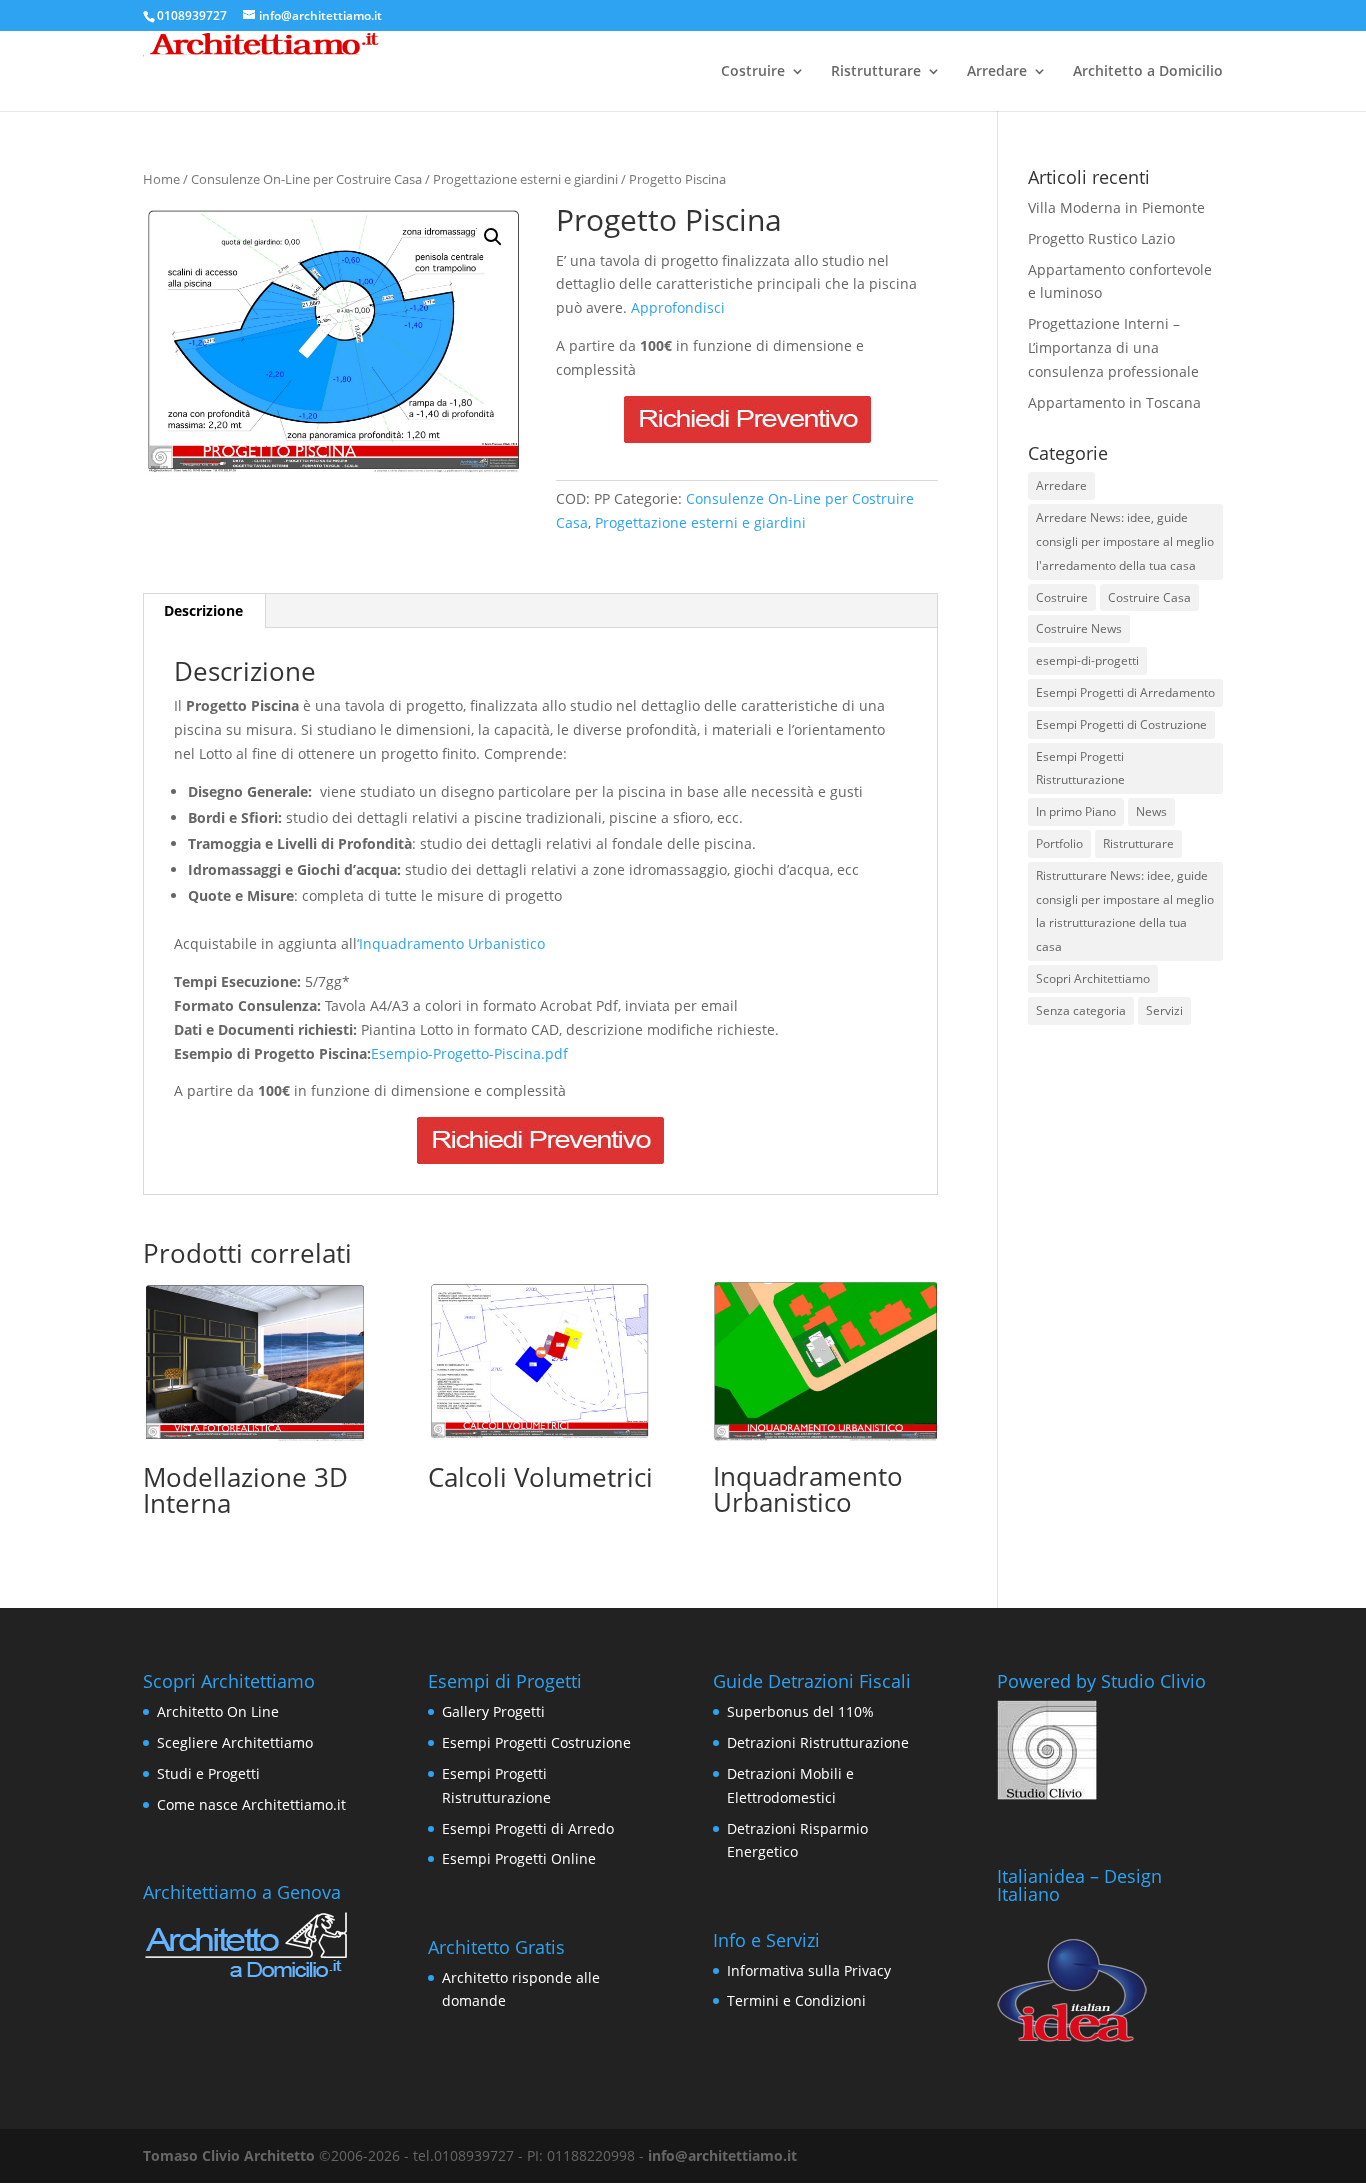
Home (161, 179)
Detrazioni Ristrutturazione (818, 1742)
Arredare (997, 72)
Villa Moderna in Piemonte (1116, 207)
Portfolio (1059, 843)
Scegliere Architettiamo (235, 1742)
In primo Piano (1076, 811)
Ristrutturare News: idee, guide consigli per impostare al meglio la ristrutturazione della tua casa (1125, 911)
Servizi (1164, 1010)
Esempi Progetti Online (519, 1858)
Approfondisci (678, 307)
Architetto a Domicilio (1148, 72)
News (1151, 811)
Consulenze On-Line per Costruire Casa (306, 179)
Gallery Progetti (493, 1711)
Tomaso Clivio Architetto (229, 2155)
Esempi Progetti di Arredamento (1125, 692)
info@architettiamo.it (722, 2155)
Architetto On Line (218, 1711)
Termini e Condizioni (796, 2000)
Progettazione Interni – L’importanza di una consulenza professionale (1113, 347)
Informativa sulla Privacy (809, 1970)
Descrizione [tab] (203, 610)
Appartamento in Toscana (1114, 402)
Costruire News (1079, 628)
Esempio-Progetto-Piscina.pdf (469, 1053)
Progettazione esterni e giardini (525, 179)
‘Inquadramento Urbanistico (451, 943)
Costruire (753, 72)
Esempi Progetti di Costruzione (1121, 724)
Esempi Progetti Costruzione (536, 1742)
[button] (493, 237)
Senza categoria (1081, 1010)
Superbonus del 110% (800, 1711)
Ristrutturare (876, 72)
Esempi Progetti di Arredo (528, 1828)
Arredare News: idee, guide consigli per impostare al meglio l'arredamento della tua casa (1125, 541)
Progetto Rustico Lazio (1101, 238)
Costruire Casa (1149, 597)
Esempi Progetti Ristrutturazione (1080, 768)
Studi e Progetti (208, 1773)
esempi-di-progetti (1087, 660)
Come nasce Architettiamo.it (251, 1804)
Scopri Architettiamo (1093, 978)
